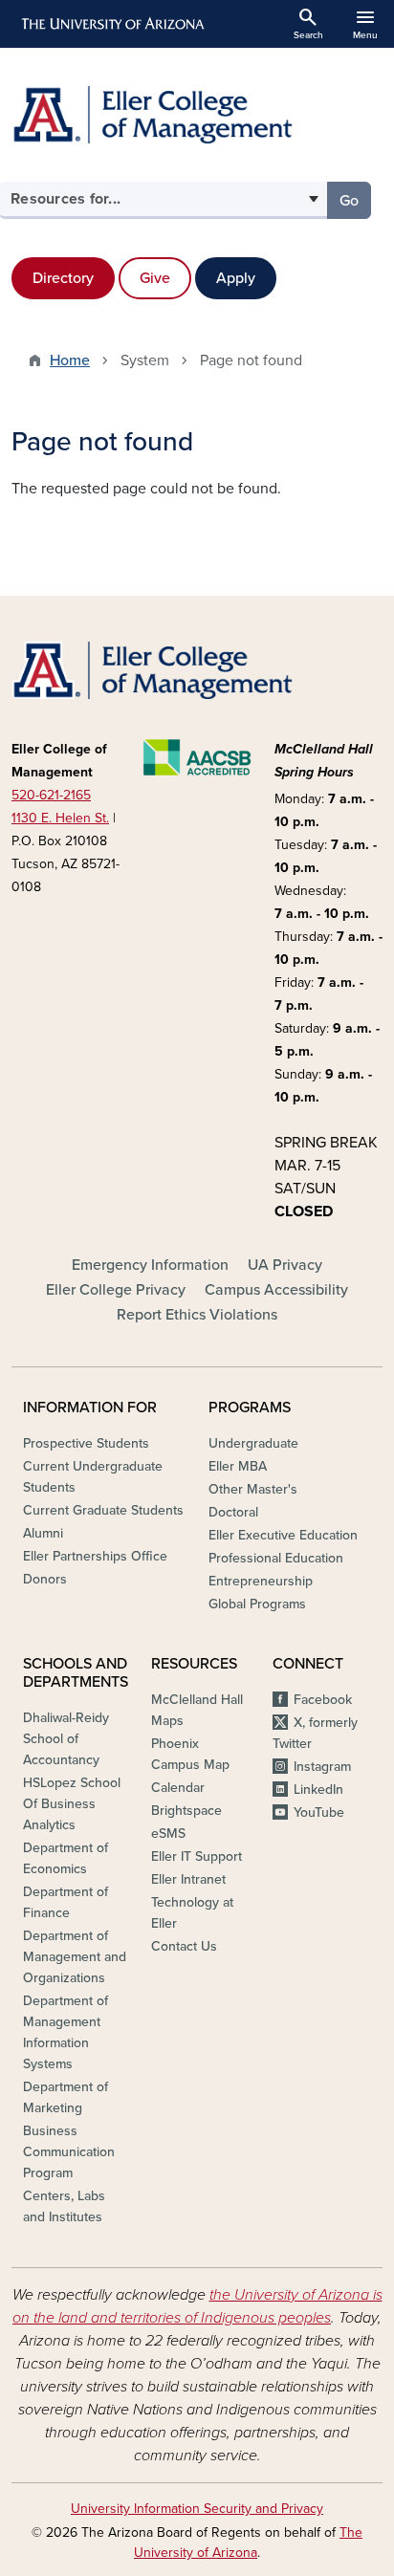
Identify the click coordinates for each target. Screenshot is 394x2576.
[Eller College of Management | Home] (197, 115)
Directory (63, 278)
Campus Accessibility (276, 1290)
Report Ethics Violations (197, 1315)
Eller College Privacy (116, 1290)
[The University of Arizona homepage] (111, 24)
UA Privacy (285, 1265)
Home (70, 360)
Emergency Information (150, 1265)
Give (155, 278)
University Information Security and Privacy (197, 2509)
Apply (236, 278)
